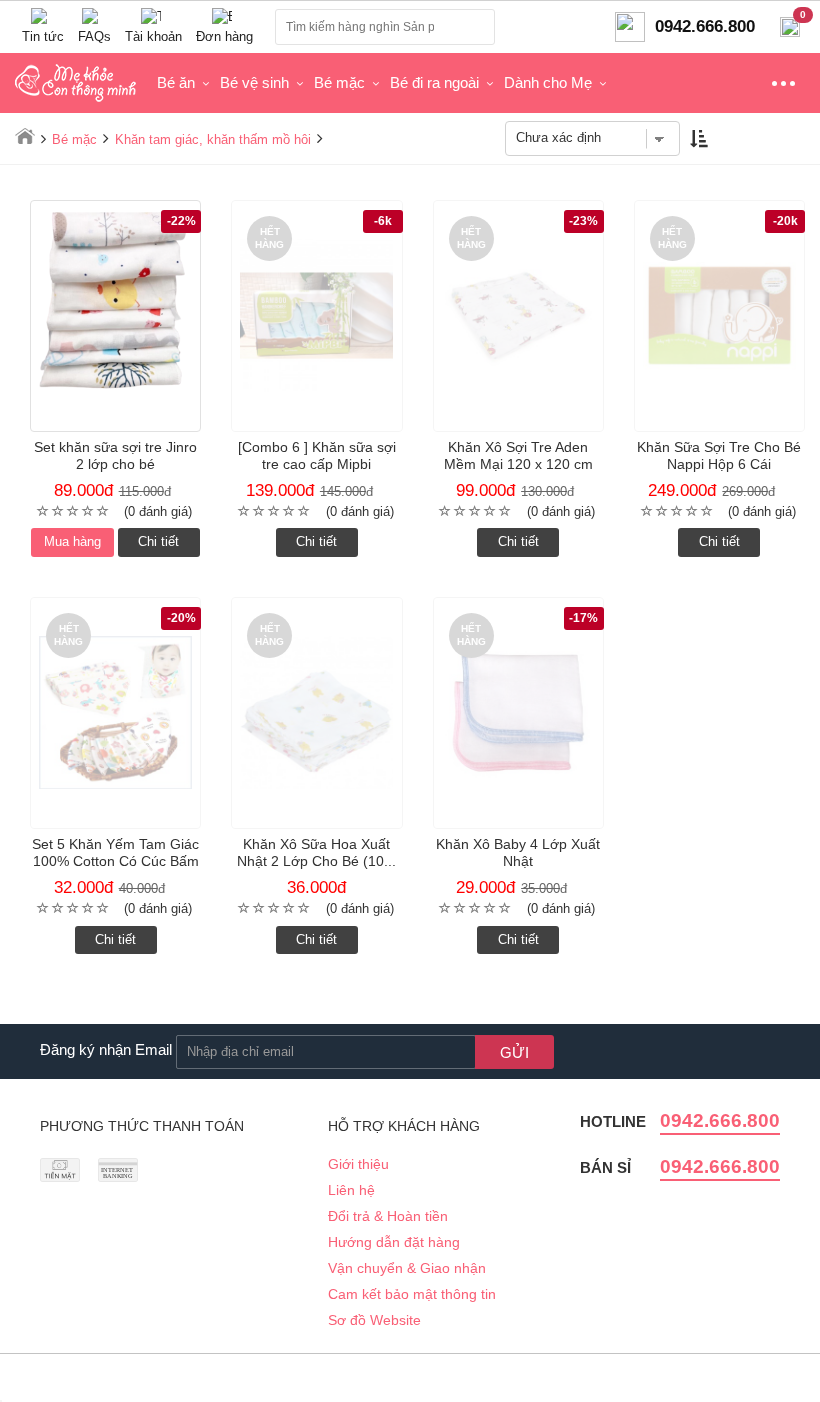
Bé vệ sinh (254, 82)
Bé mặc (339, 82)
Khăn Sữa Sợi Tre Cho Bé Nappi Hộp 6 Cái (719, 455)
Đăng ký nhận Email (106, 1049)
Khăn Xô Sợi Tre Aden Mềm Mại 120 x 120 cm (518, 455)
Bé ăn (176, 82)
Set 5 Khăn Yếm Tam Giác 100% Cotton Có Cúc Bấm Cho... (115, 861)
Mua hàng (72, 541)
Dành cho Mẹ (548, 82)
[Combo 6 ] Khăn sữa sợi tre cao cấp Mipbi (317, 455)
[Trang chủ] (25, 136)
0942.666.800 (720, 1120)
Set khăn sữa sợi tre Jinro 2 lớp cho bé (115, 455)
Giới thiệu (358, 1164)
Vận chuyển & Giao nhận (407, 1268)
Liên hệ (351, 1190)
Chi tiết (158, 541)
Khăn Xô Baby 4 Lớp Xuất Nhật (518, 852)
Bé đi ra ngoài (434, 82)
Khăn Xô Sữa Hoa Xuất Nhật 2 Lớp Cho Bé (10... (316, 852)
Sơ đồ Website (374, 1320)
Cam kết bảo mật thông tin (412, 1294)
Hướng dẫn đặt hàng (394, 1242)
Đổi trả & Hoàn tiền (388, 1216)
